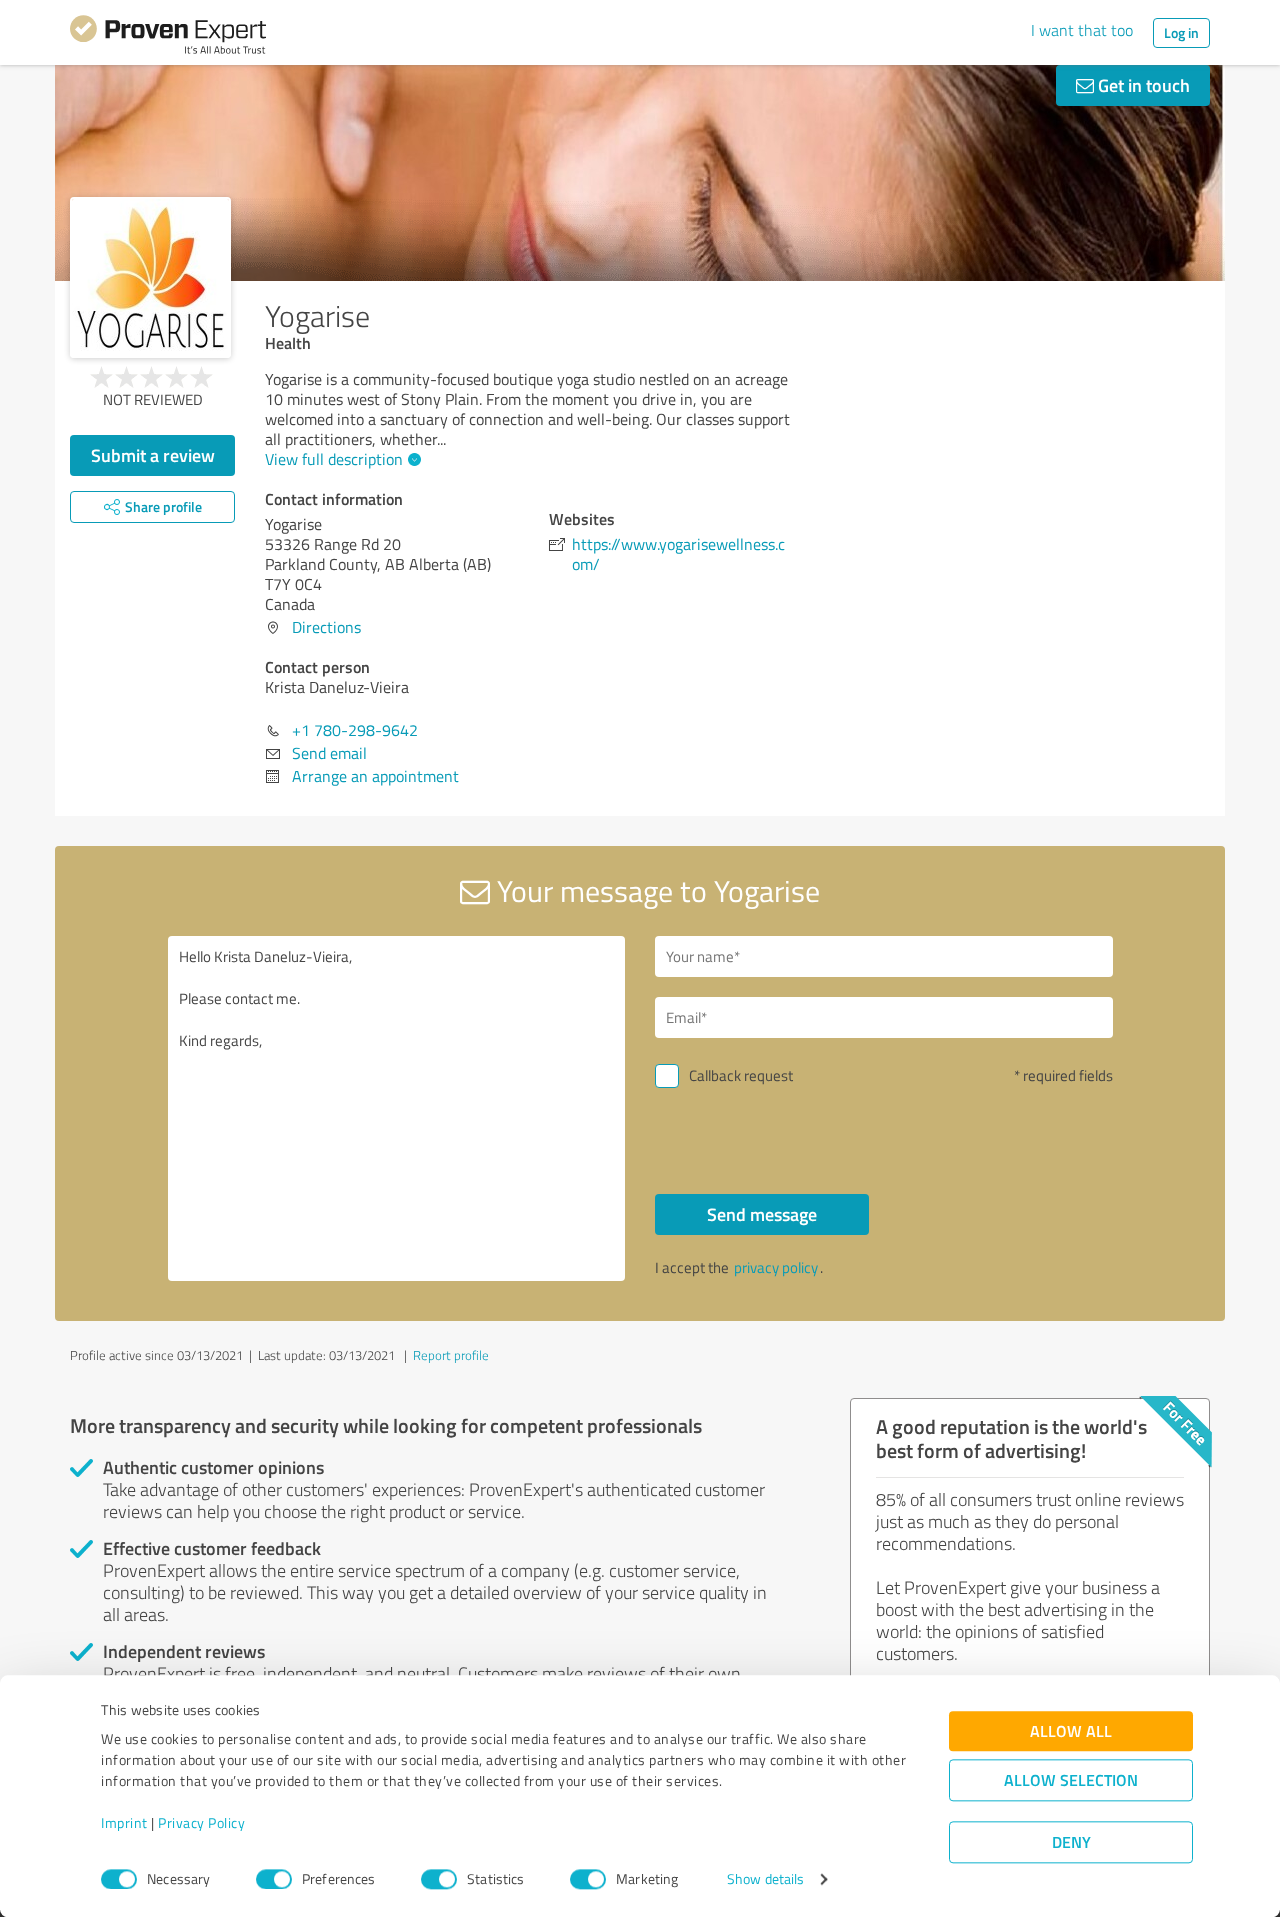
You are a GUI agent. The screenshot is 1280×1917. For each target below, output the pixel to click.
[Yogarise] (150, 277)
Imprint (124, 1823)
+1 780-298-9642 (355, 730)
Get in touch (1142, 85)
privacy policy (776, 1267)
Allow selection (1071, 1780)
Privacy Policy (201, 1823)
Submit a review (153, 455)
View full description (334, 459)
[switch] (274, 1879)
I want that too (1082, 30)
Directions (326, 627)
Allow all (1071, 1731)
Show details (765, 1879)
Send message (762, 1214)
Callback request (741, 1075)
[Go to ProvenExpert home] (168, 38)
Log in (1181, 32)
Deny (1071, 1842)
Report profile (451, 1355)
